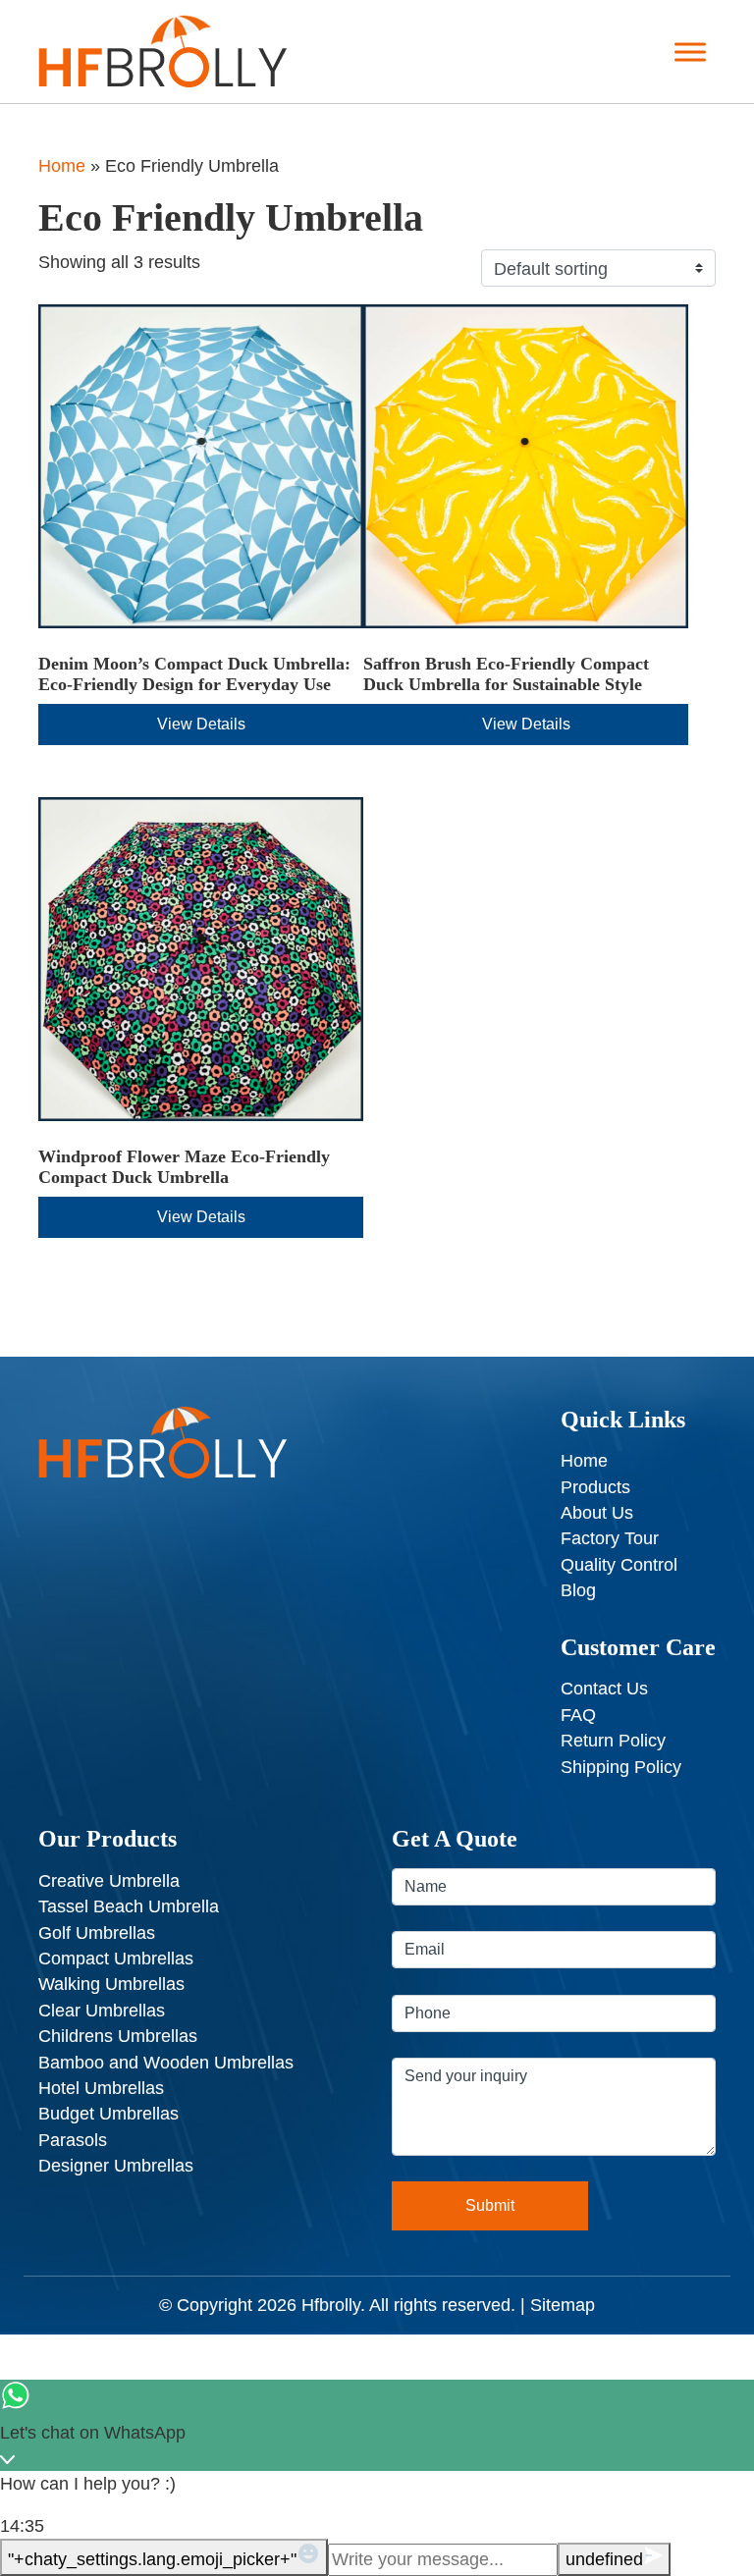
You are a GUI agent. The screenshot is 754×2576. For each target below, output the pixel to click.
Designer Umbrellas (116, 2166)
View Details (201, 724)
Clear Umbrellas (102, 2011)
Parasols (73, 2140)
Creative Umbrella (109, 1881)
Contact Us (604, 1689)
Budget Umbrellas (108, 2114)
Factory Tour (610, 1538)
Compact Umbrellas (116, 1959)
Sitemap (563, 2305)
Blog (578, 1590)
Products (595, 1487)
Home (62, 166)
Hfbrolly (331, 2305)
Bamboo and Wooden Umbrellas (166, 2063)
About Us (597, 1513)
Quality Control (619, 1565)
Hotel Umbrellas (101, 2088)
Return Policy (613, 1741)
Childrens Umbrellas (118, 2036)
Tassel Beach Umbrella (129, 1906)
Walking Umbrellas (111, 1984)
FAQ (578, 1715)
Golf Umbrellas (97, 1933)
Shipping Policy (621, 1767)
